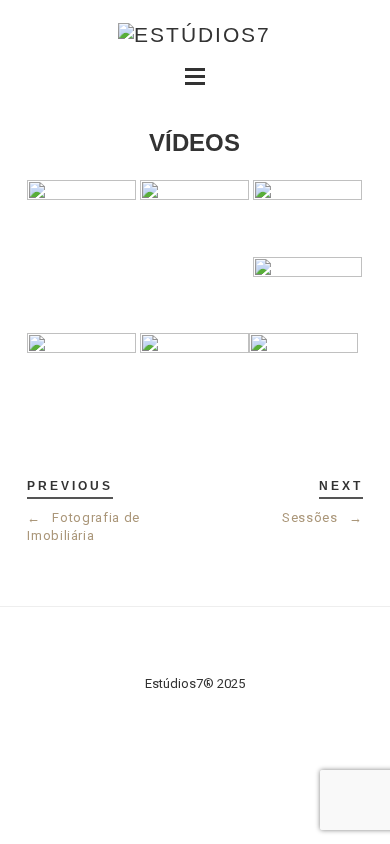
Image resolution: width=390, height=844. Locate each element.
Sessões (322, 517)
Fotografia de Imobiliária (83, 526)
